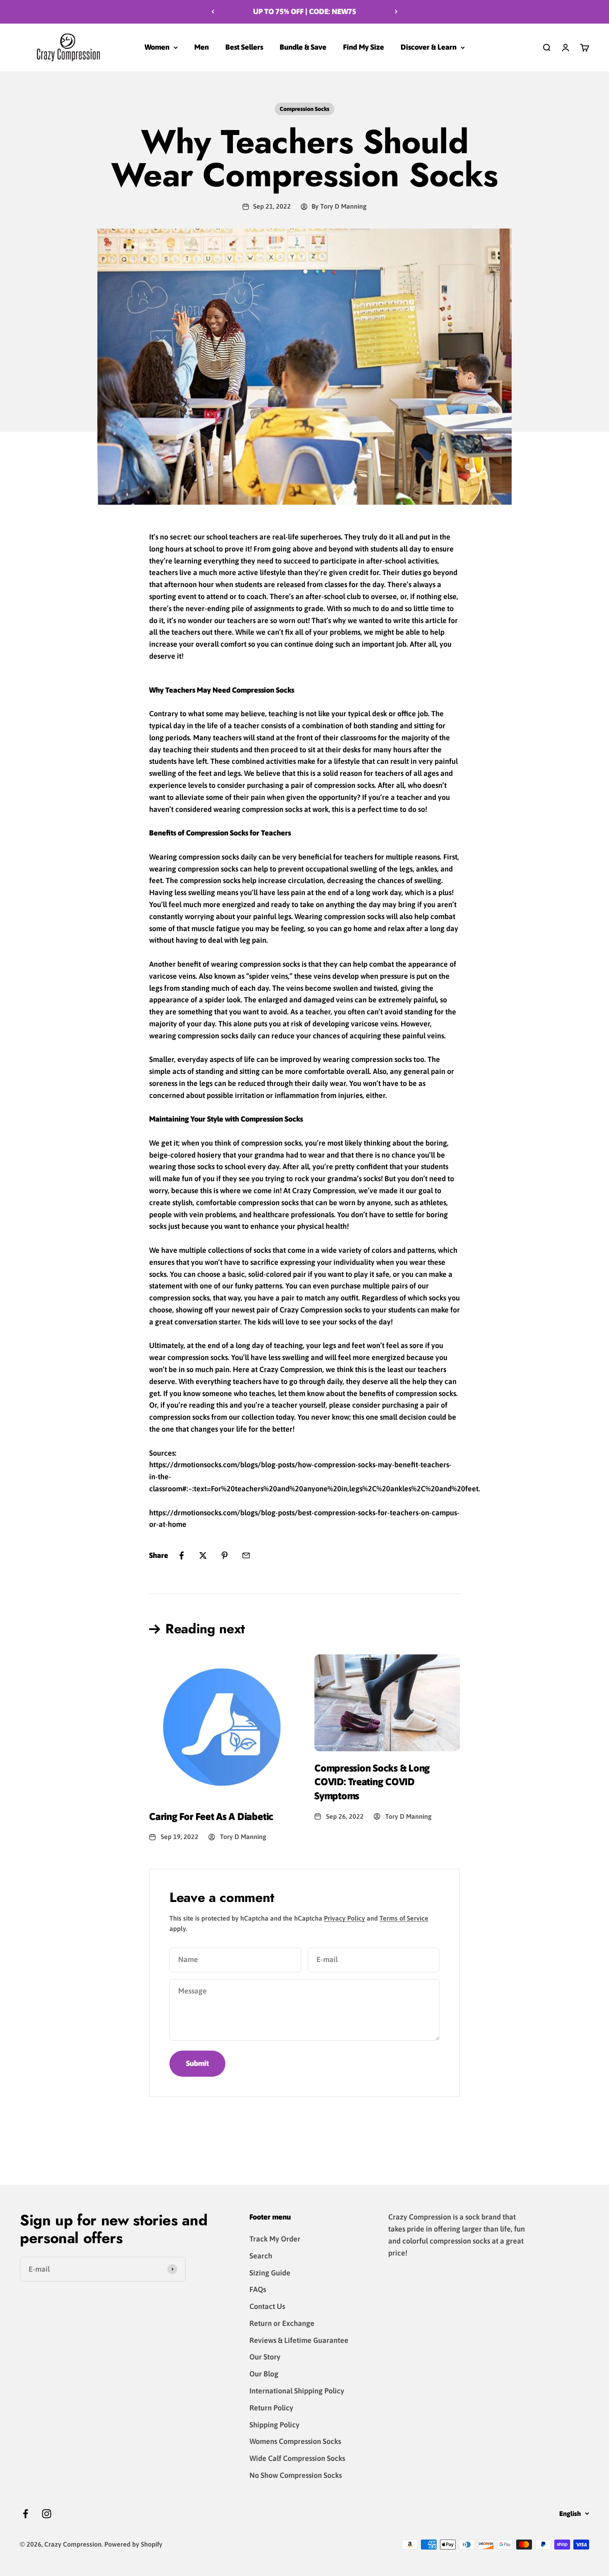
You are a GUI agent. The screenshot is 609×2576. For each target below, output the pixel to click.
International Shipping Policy (297, 2391)
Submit (197, 2063)
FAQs (258, 2289)
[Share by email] (246, 1555)
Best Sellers (244, 47)
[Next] (396, 12)
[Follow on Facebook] (25, 2514)
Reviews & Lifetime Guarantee (299, 2340)
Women (157, 47)
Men (202, 47)
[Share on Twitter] (203, 1555)
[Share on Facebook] (181, 1555)
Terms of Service (404, 1918)
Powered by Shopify (133, 2544)
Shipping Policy (274, 2425)
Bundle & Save (303, 47)
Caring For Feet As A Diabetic (211, 1816)
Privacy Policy (344, 1918)
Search (261, 2256)
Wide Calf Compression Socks (297, 2458)
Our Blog (264, 2374)
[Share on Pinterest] (225, 1555)
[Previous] (213, 12)
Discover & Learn (429, 47)
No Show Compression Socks (296, 2475)
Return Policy (271, 2408)
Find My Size (364, 47)
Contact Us (267, 2306)
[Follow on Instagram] (47, 2514)
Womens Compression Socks (295, 2441)
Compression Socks (304, 109)
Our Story (265, 2357)
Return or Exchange (282, 2323)
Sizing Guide (270, 2273)
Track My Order (275, 2239)
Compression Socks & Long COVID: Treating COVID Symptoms (372, 1782)
